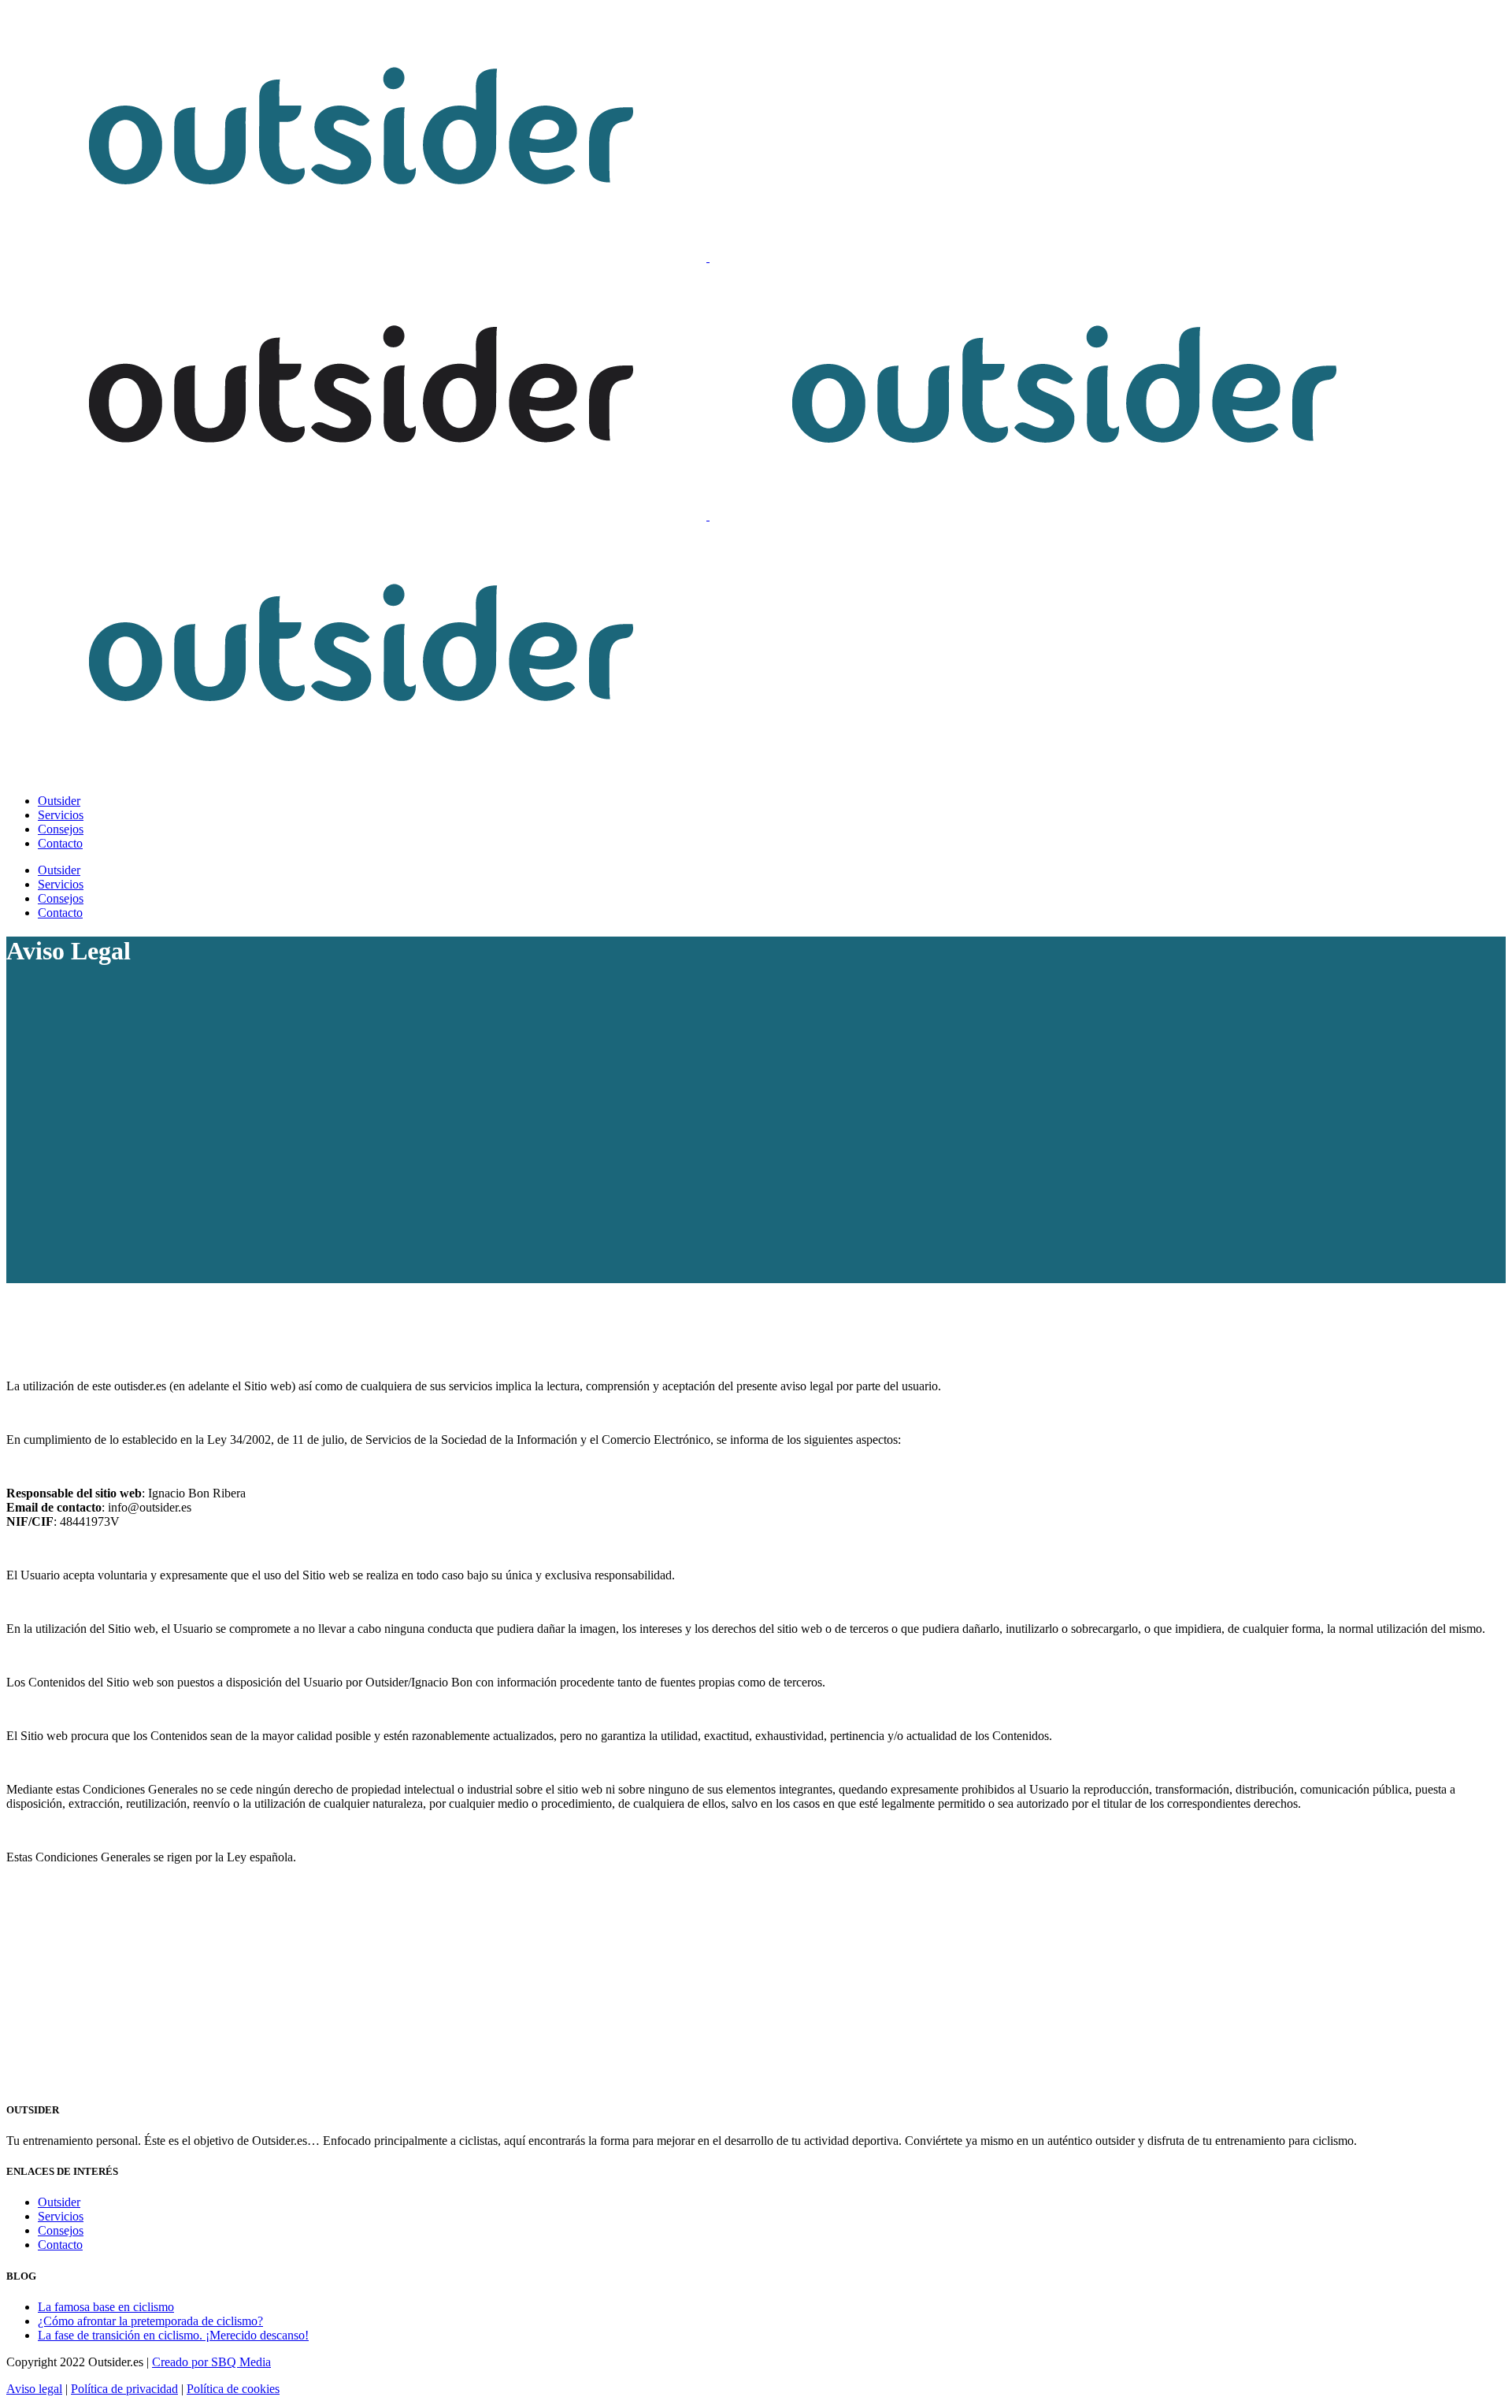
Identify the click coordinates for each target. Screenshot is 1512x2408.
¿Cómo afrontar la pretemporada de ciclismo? (150, 2321)
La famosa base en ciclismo (106, 2307)
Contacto (60, 2245)
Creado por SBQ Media (211, 2362)
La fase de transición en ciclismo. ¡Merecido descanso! (173, 2335)
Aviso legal (34, 2389)
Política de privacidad (124, 2389)
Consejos (61, 2230)
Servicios (61, 2216)
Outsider (59, 2202)
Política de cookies (233, 2389)
